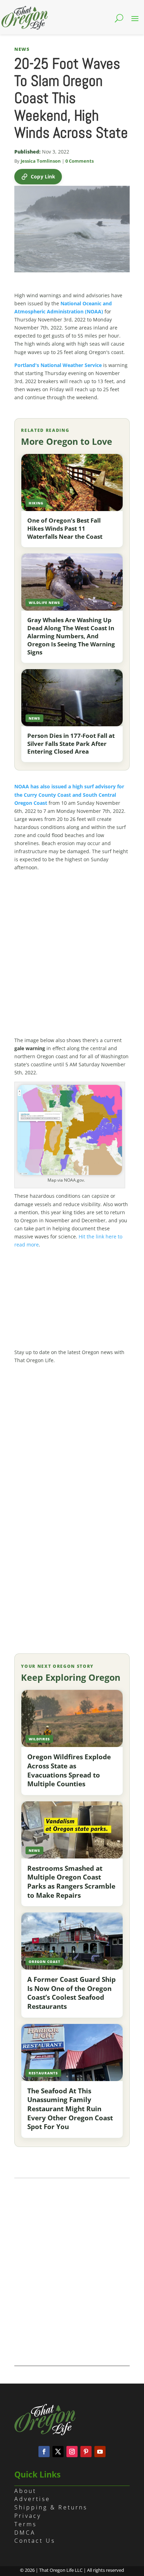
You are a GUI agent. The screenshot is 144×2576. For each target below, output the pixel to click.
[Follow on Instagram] (72, 2452)
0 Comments (80, 161)
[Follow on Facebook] (44, 2452)
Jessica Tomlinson (41, 161)
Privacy (28, 2516)
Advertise (32, 2499)
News (22, 49)
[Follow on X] (58, 2452)
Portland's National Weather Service (58, 365)
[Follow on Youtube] (100, 2452)
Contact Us (35, 2541)
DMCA (25, 2533)
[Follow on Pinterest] (86, 2452)
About (25, 2491)
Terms (26, 2524)
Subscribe (72, 1604)
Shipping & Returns (51, 2507)
